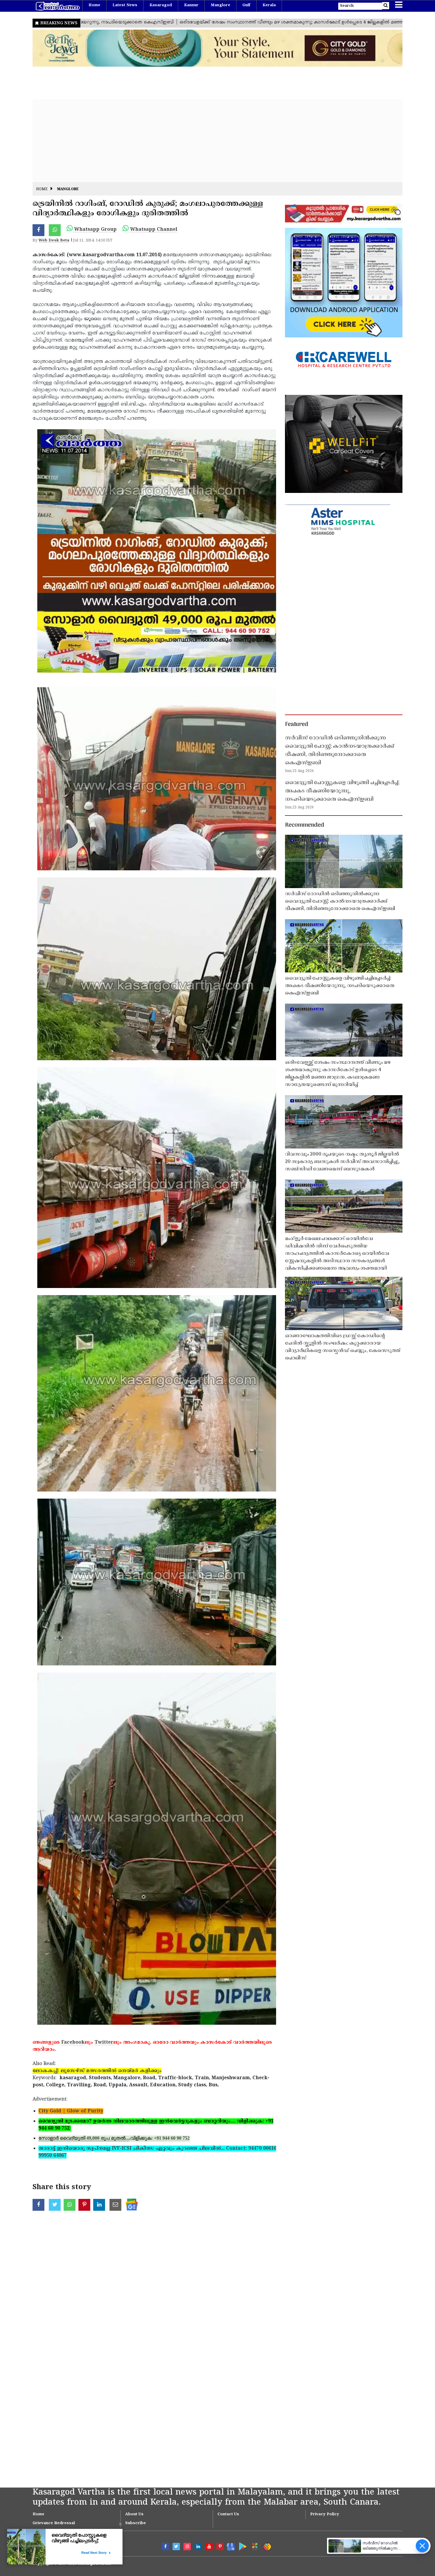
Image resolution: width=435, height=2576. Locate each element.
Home (94, 5)
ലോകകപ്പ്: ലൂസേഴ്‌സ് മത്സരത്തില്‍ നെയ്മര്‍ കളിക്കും (97, 2071)
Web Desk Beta (54, 241)
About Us (134, 2514)
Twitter (104, 2042)
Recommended (304, 825)
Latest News (125, 5)
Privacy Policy (325, 2514)
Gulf (246, 5)
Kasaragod (161, 5)
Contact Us (228, 2514)
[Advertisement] (210, 141)
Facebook (73, 2042)
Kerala (269, 5)
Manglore (220, 5)
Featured (297, 725)
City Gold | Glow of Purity (71, 2111)
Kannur (191, 5)
